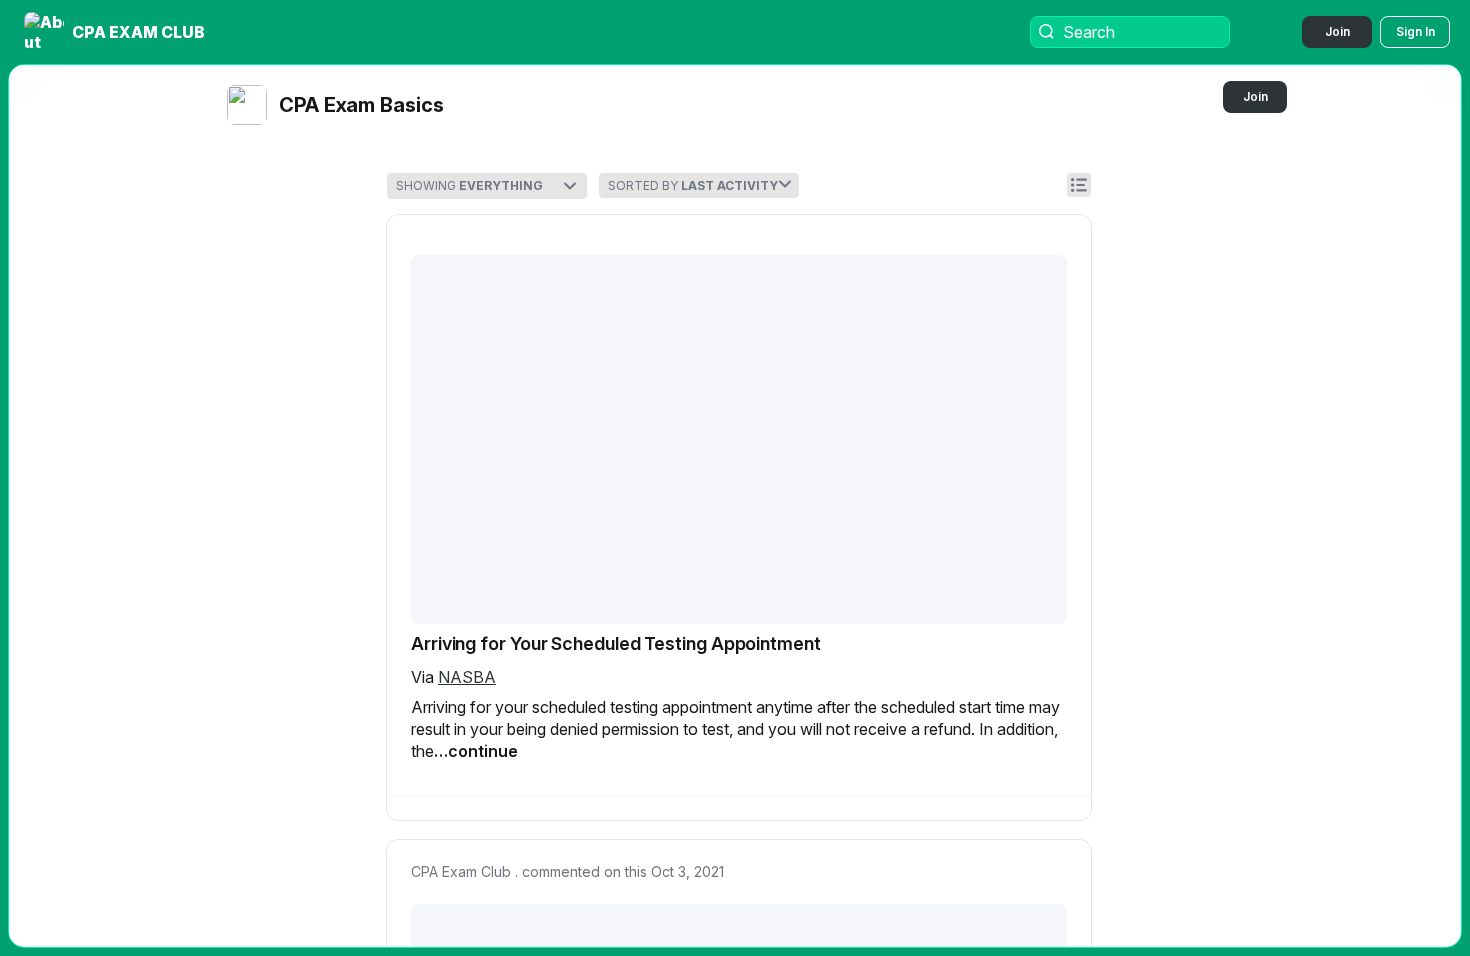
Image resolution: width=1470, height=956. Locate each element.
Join (1337, 31)
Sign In (1415, 31)
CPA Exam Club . (464, 871)
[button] (116, 32)
